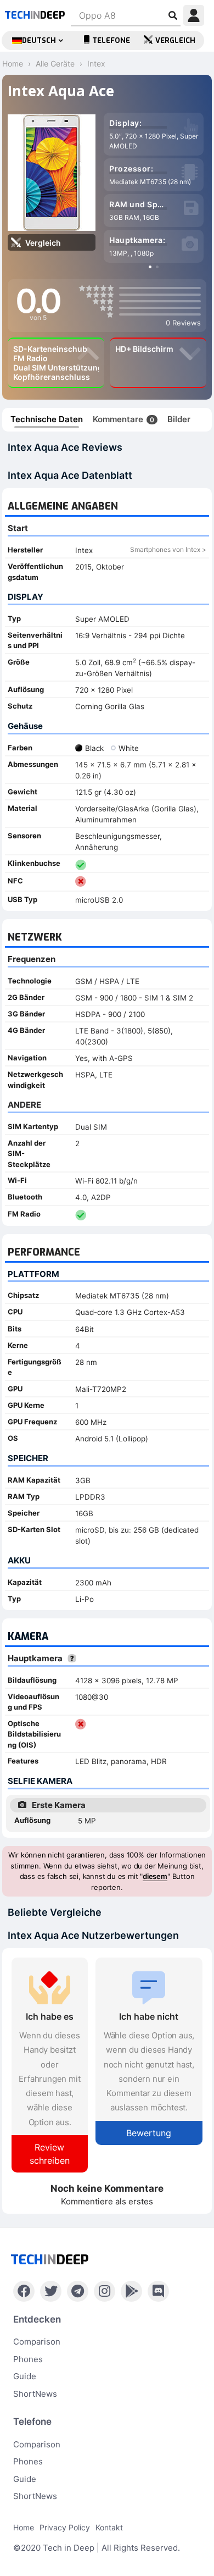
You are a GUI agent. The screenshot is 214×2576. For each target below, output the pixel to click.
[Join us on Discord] (158, 2291)
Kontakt (109, 2527)
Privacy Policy (65, 2527)
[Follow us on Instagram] (105, 2291)
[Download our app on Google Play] (131, 2291)
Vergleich (175, 40)
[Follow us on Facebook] (24, 2291)
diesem (155, 1876)
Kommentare (123, 419)
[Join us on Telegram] (78, 2291)
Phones (28, 2359)
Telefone (111, 40)
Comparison (37, 2342)
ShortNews (35, 2394)
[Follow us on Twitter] (51, 2291)
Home (24, 2527)
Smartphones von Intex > (168, 549)
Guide (25, 2376)
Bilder (179, 419)
